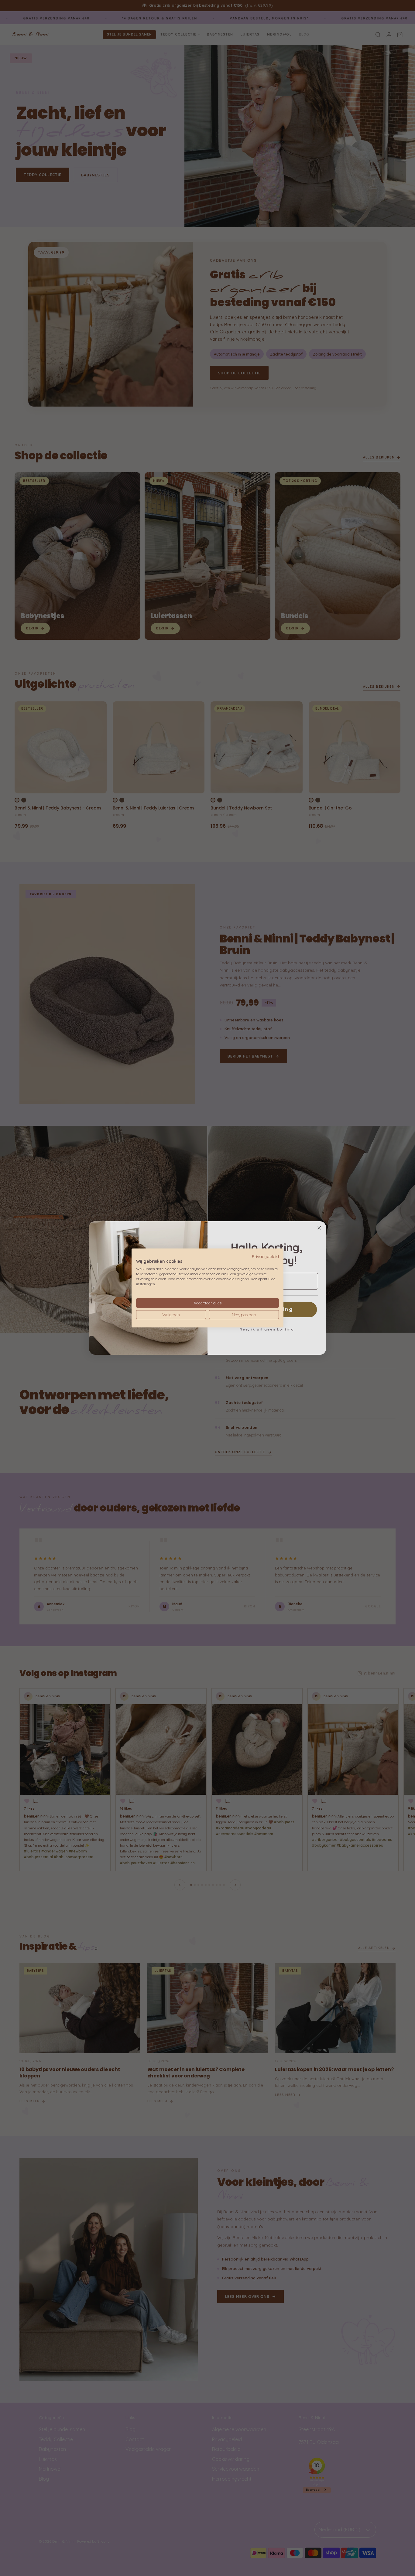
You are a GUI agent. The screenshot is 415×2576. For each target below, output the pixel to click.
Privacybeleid (265, 1256)
